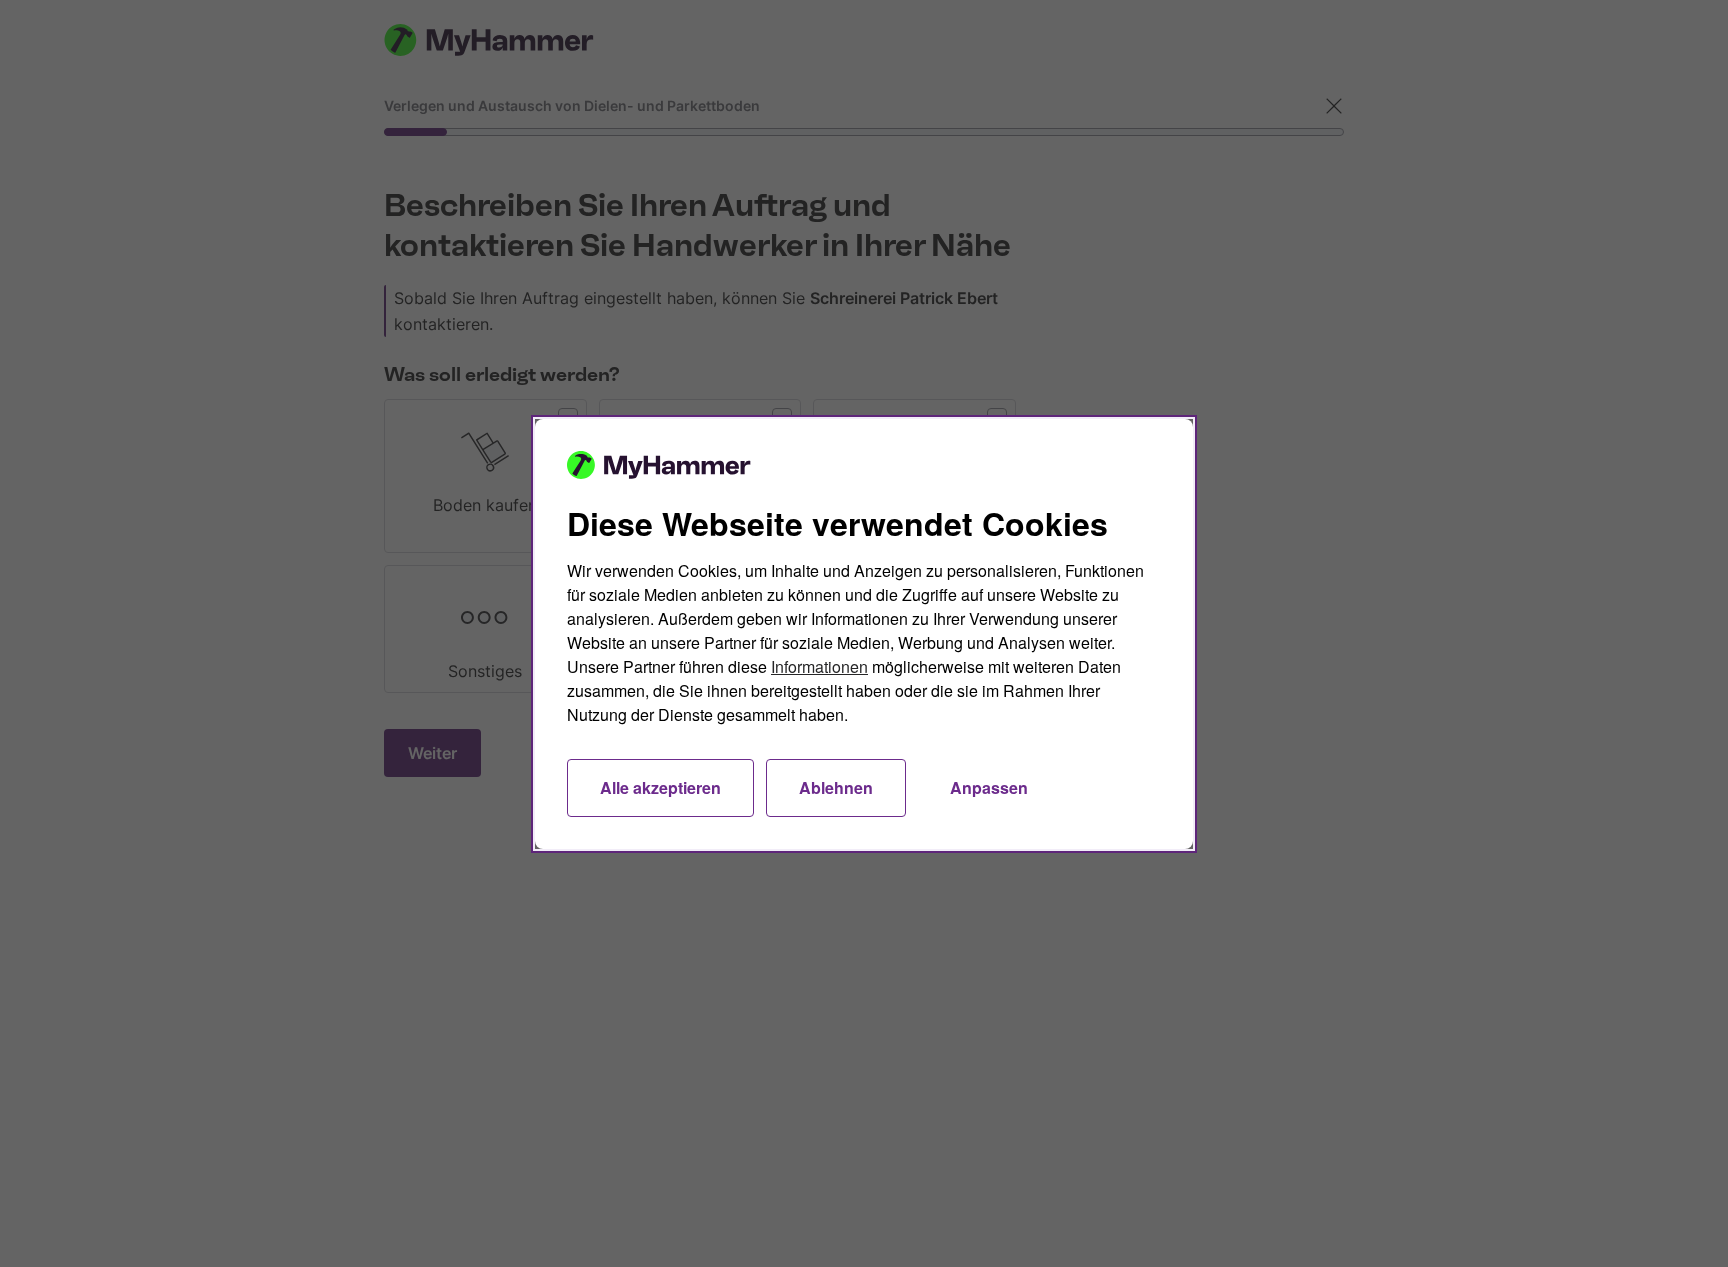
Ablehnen (836, 787)
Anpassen (989, 787)
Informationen (819, 666)
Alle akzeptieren (660, 787)
